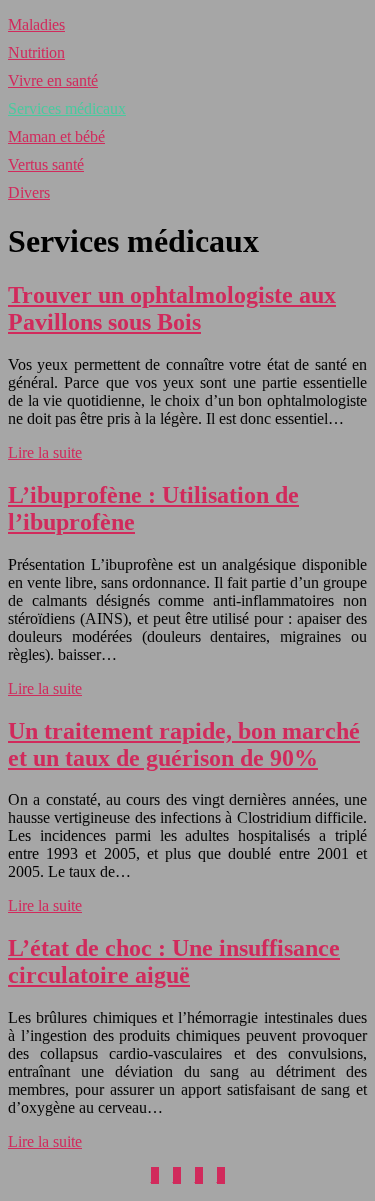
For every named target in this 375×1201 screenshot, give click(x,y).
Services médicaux (67, 108)
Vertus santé (46, 164)
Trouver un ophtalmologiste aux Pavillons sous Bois (172, 308)
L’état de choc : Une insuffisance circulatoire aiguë (174, 961)
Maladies (36, 24)
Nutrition (36, 52)
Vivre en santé (53, 80)
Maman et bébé (56, 136)
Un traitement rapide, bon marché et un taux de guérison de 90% (184, 744)
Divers (29, 192)
